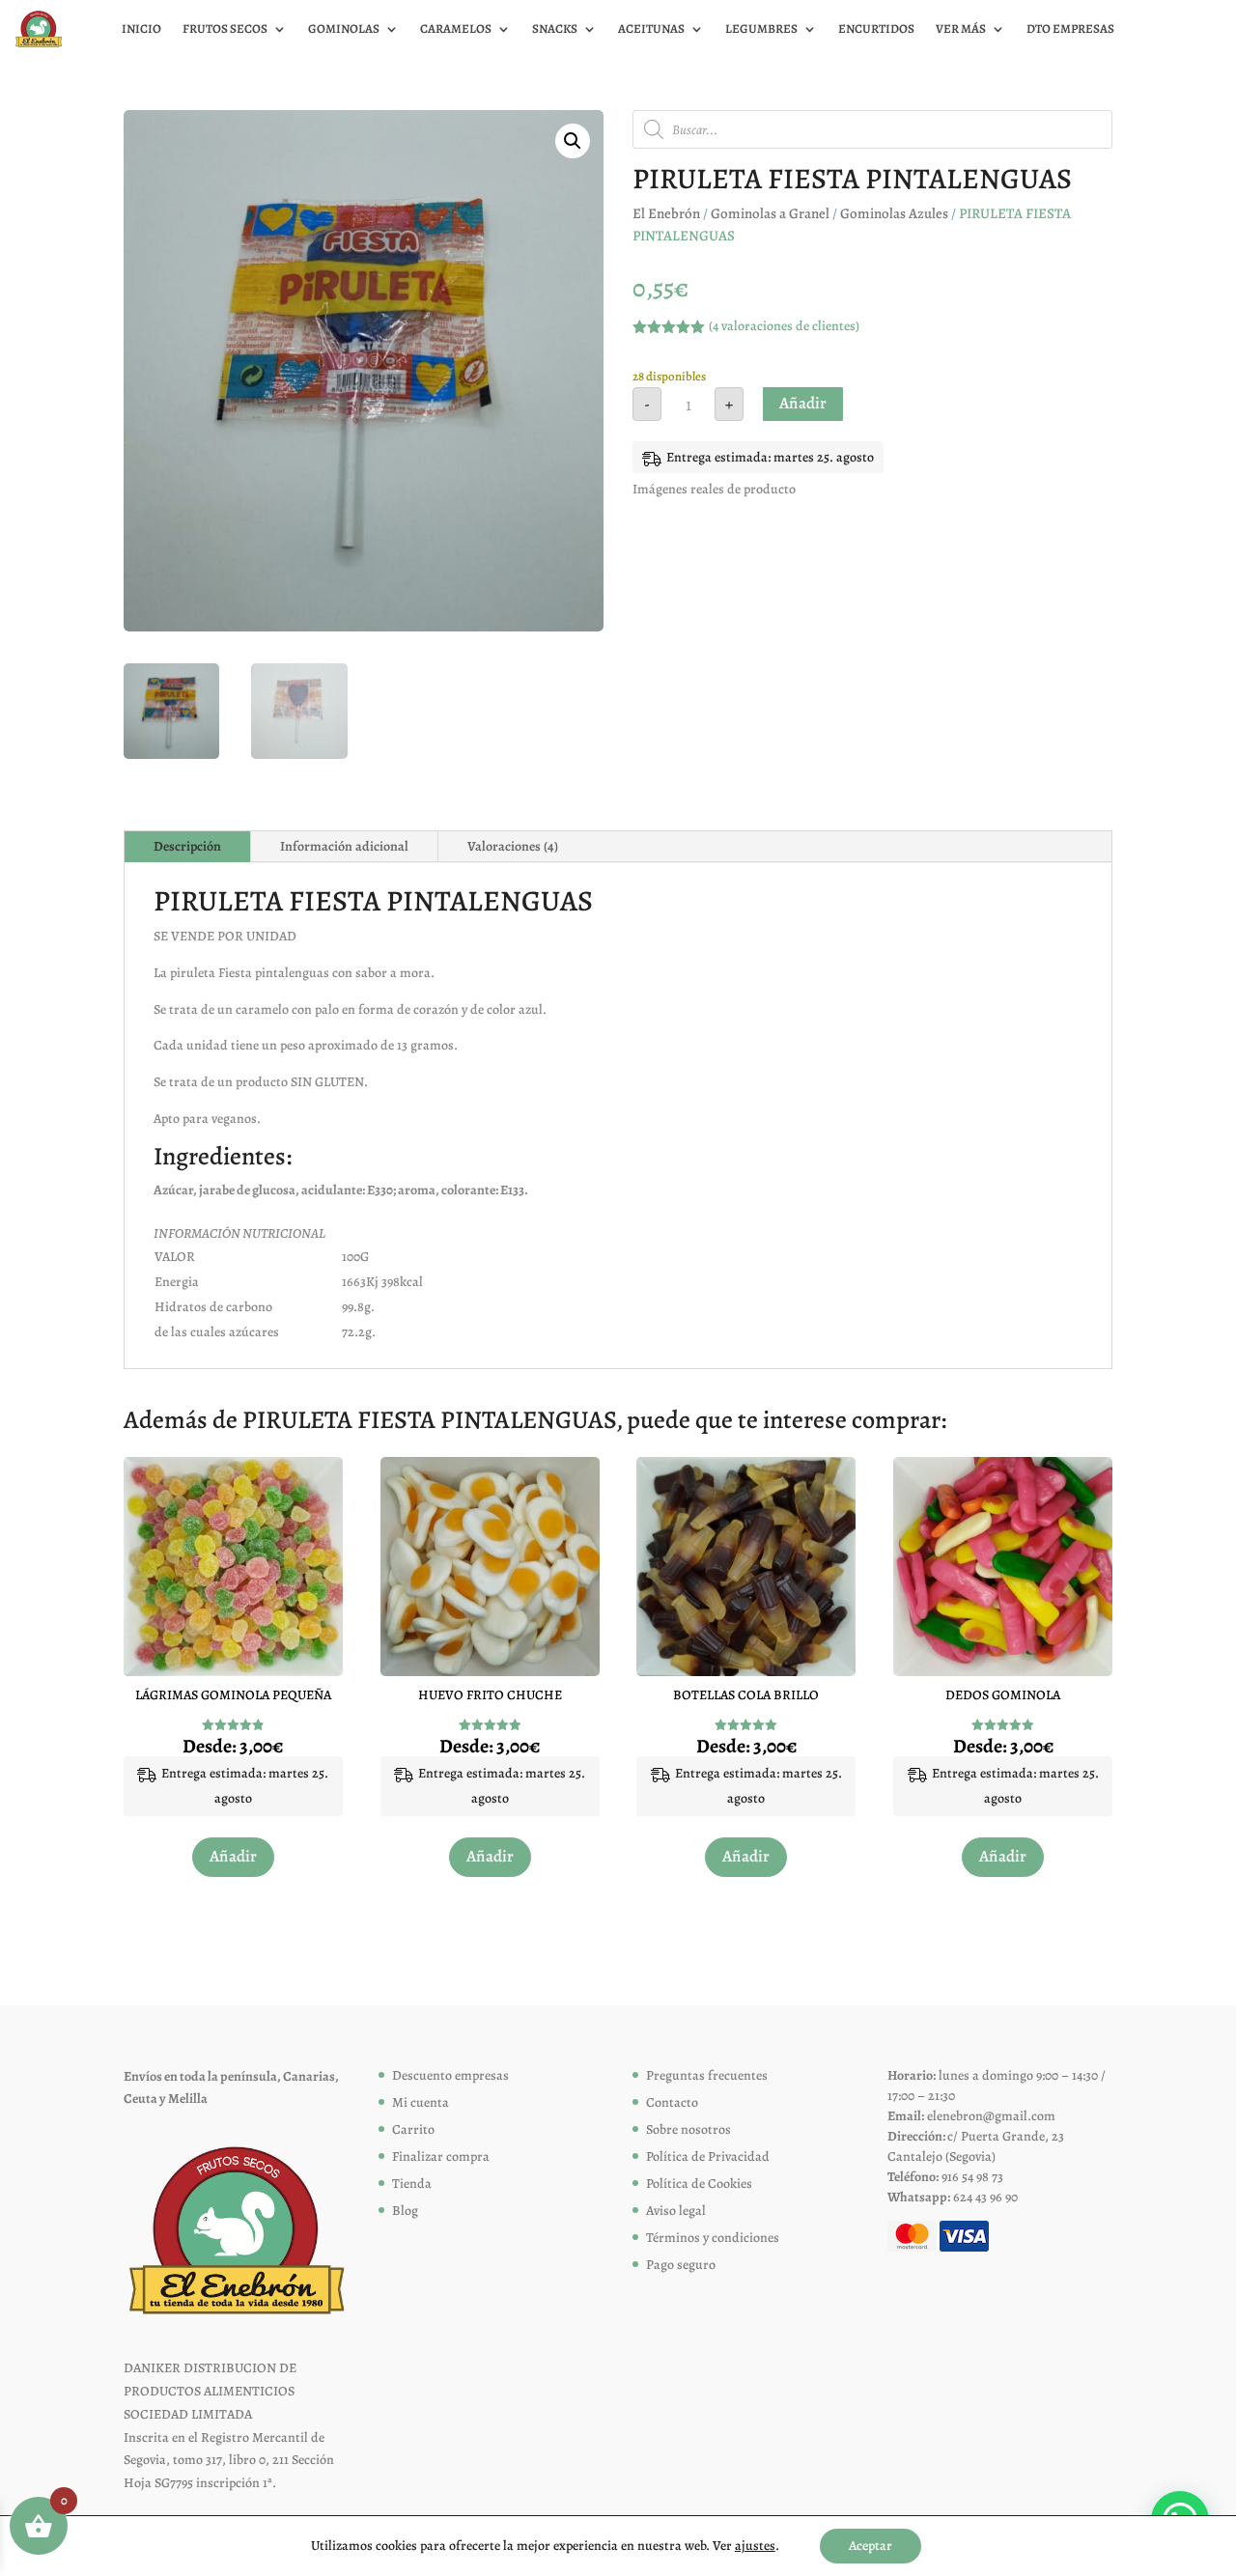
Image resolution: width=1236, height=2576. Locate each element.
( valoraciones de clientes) (784, 326)
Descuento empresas (450, 2075)
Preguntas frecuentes (707, 2075)
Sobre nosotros (688, 2129)
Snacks (555, 29)
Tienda (412, 2184)
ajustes (755, 2546)
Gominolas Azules (894, 213)
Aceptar (871, 2546)
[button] (573, 141)
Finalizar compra (441, 2156)
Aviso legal (676, 2211)
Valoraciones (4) (513, 846)
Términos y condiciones (713, 2238)
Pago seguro (681, 2265)
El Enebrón (666, 213)
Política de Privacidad (708, 2156)
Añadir (803, 403)
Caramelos (456, 29)
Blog (405, 2211)
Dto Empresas (1070, 29)
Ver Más (961, 29)
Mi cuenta (421, 2102)
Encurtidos (876, 29)
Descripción (187, 846)
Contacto (672, 2102)
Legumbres (761, 29)
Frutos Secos (225, 29)
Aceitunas (651, 29)
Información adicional (344, 846)
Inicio (141, 29)
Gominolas (344, 29)
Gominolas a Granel (770, 213)
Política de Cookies (699, 2184)
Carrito (413, 2129)
